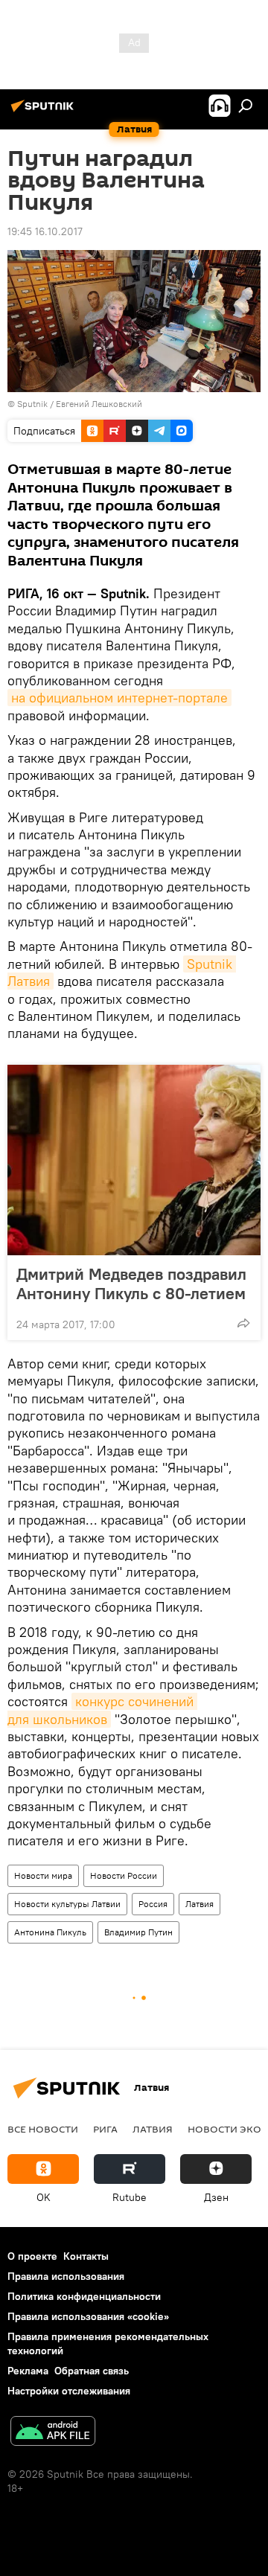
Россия (153, 1904)
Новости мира (43, 1875)
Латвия (200, 1904)
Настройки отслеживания (69, 2391)
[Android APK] (53, 2433)
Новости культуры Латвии (67, 1904)
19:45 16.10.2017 (45, 231)
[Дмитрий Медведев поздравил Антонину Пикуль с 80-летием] (134, 1160)
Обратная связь (92, 2371)
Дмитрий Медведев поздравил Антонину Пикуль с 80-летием (131, 1284)
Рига (105, 2129)
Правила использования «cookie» (88, 2316)
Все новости (43, 2129)
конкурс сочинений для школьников (102, 1710)
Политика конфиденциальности (84, 2296)
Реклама (28, 2371)
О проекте (32, 2256)
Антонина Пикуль (50, 1932)
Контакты (86, 2256)
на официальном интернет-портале (119, 698)
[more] (243, 1323)
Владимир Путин (138, 1932)
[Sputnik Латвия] (45, 112)
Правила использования (66, 2276)
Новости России (124, 1875)
